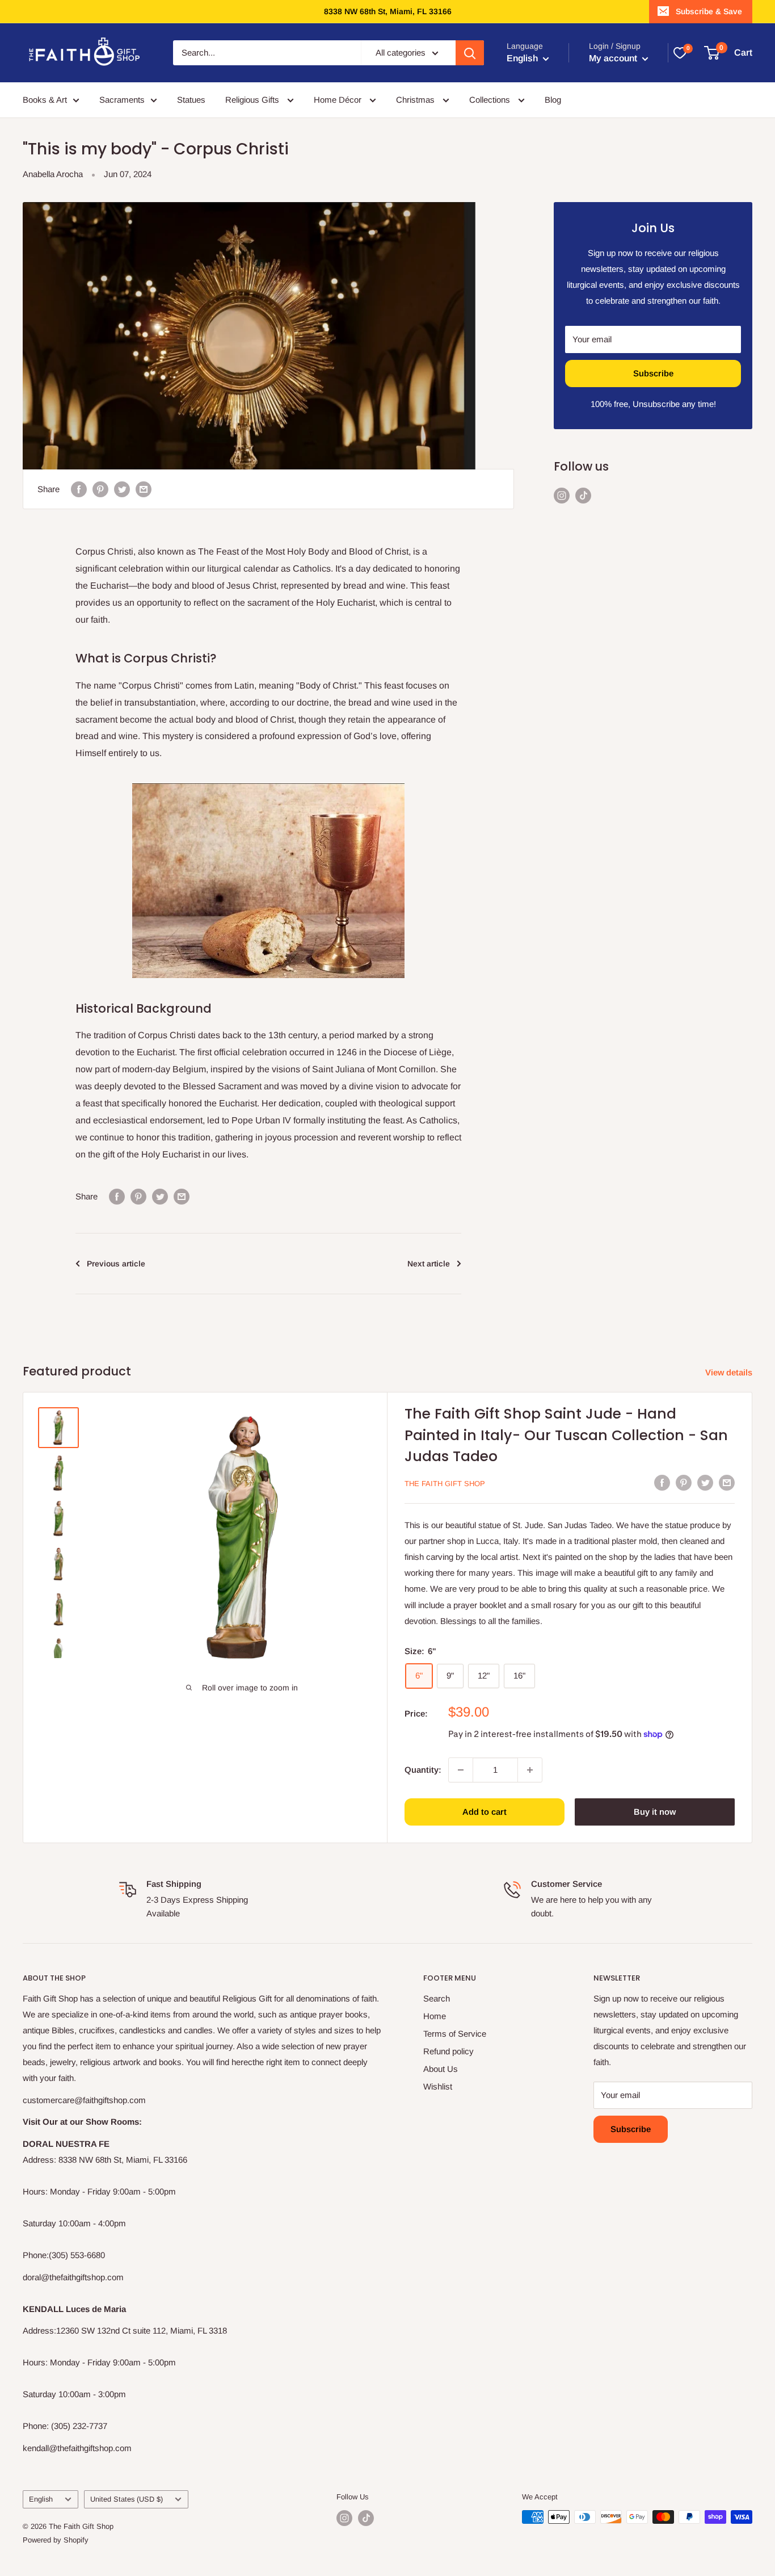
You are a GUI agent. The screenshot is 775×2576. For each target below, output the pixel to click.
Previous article (116, 1264)
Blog (553, 100)
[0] (680, 53)
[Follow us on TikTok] (583, 495)
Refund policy (448, 2051)
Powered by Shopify (56, 2540)
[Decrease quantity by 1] (461, 1770)
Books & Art (45, 100)
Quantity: (423, 1770)
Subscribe (653, 373)
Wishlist (438, 2086)
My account (614, 58)
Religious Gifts (253, 100)
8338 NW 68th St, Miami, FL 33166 (388, 11)
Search (437, 1998)
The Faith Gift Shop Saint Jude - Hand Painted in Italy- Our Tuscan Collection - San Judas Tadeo (566, 1435)
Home (435, 2016)
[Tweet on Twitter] (122, 489)
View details (730, 1372)
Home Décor (339, 100)
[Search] (470, 53)
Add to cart (485, 1812)
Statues (191, 100)
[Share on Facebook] (79, 489)
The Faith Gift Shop (445, 1484)
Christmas (416, 100)
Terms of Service (455, 2034)
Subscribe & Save (709, 11)
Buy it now (655, 1812)
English (41, 2499)
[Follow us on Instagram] (562, 495)
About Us (441, 2069)
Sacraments (122, 100)
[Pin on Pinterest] (100, 489)
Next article (429, 1264)
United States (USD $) (127, 2499)
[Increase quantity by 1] (530, 1770)
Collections (491, 100)
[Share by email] (144, 489)
